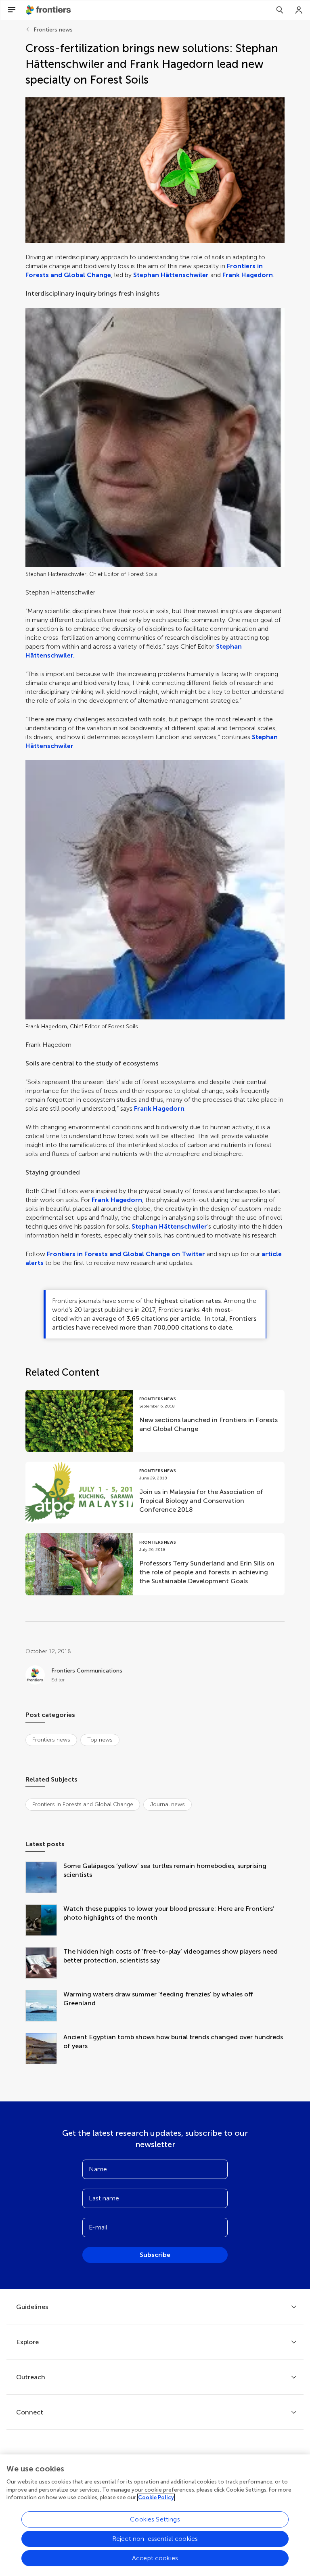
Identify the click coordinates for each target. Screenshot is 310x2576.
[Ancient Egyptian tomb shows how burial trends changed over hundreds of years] (44, 2049)
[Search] (280, 10)
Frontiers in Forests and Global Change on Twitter (126, 1254)
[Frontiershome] (49, 10)
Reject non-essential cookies (155, 2539)
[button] (155, 170)
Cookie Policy (156, 2497)
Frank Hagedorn (248, 275)
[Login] (299, 10)
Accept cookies (155, 2558)
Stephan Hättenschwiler (171, 275)
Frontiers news (53, 30)
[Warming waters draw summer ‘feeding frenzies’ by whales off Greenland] (44, 2007)
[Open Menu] (12, 10)
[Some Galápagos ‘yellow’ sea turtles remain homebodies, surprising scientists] (44, 1878)
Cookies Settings (155, 2519)
